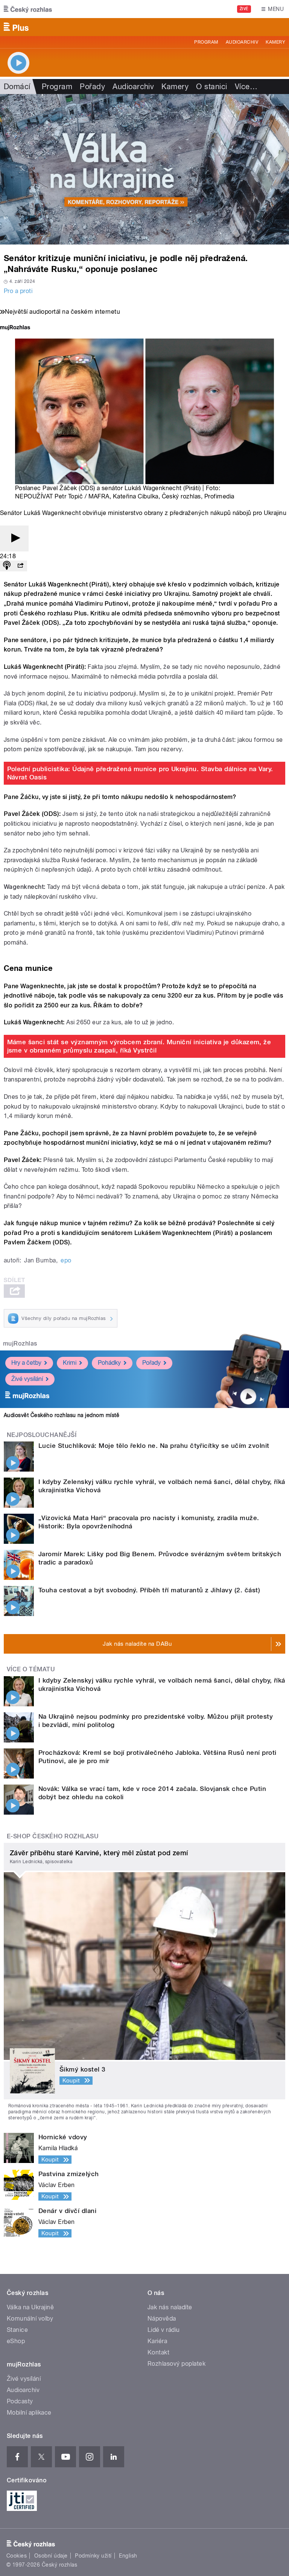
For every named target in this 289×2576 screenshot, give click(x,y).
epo (66, 1260)
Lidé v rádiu (164, 2330)
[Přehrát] (14, 538)
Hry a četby (26, 1363)
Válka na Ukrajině (30, 2307)
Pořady (92, 87)
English (128, 2556)
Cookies (17, 2556)
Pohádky (109, 1363)
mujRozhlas (20, 1343)
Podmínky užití (93, 2556)
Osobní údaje (51, 2556)
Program (206, 42)
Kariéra (157, 2341)
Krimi (70, 1363)
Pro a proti (18, 291)
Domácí (17, 87)
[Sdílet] (20, 566)
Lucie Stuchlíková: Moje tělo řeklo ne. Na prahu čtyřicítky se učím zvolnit (154, 1446)
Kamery (275, 42)
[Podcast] (7, 566)
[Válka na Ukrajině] (144, 169)
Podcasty (20, 2401)
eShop (16, 2341)
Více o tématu (31, 1669)
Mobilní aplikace (29, 2413)
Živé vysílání (27, 1379)
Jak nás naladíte (170, 2307)
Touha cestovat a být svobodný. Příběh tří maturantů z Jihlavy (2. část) (149, 1590)
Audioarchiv (242, 42)
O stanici (211, 87)
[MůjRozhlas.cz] (15, 328)
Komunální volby (30, 2319)
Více (246, 87)
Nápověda (162, 2319)
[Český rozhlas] (28, 9)
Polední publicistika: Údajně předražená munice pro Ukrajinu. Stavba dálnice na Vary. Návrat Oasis (140, 773)
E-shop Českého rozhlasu (53, 1836)
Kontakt (158, 2352)
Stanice (17, 2330)
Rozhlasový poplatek (176, 2364)
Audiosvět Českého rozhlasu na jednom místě (62, 1415)
